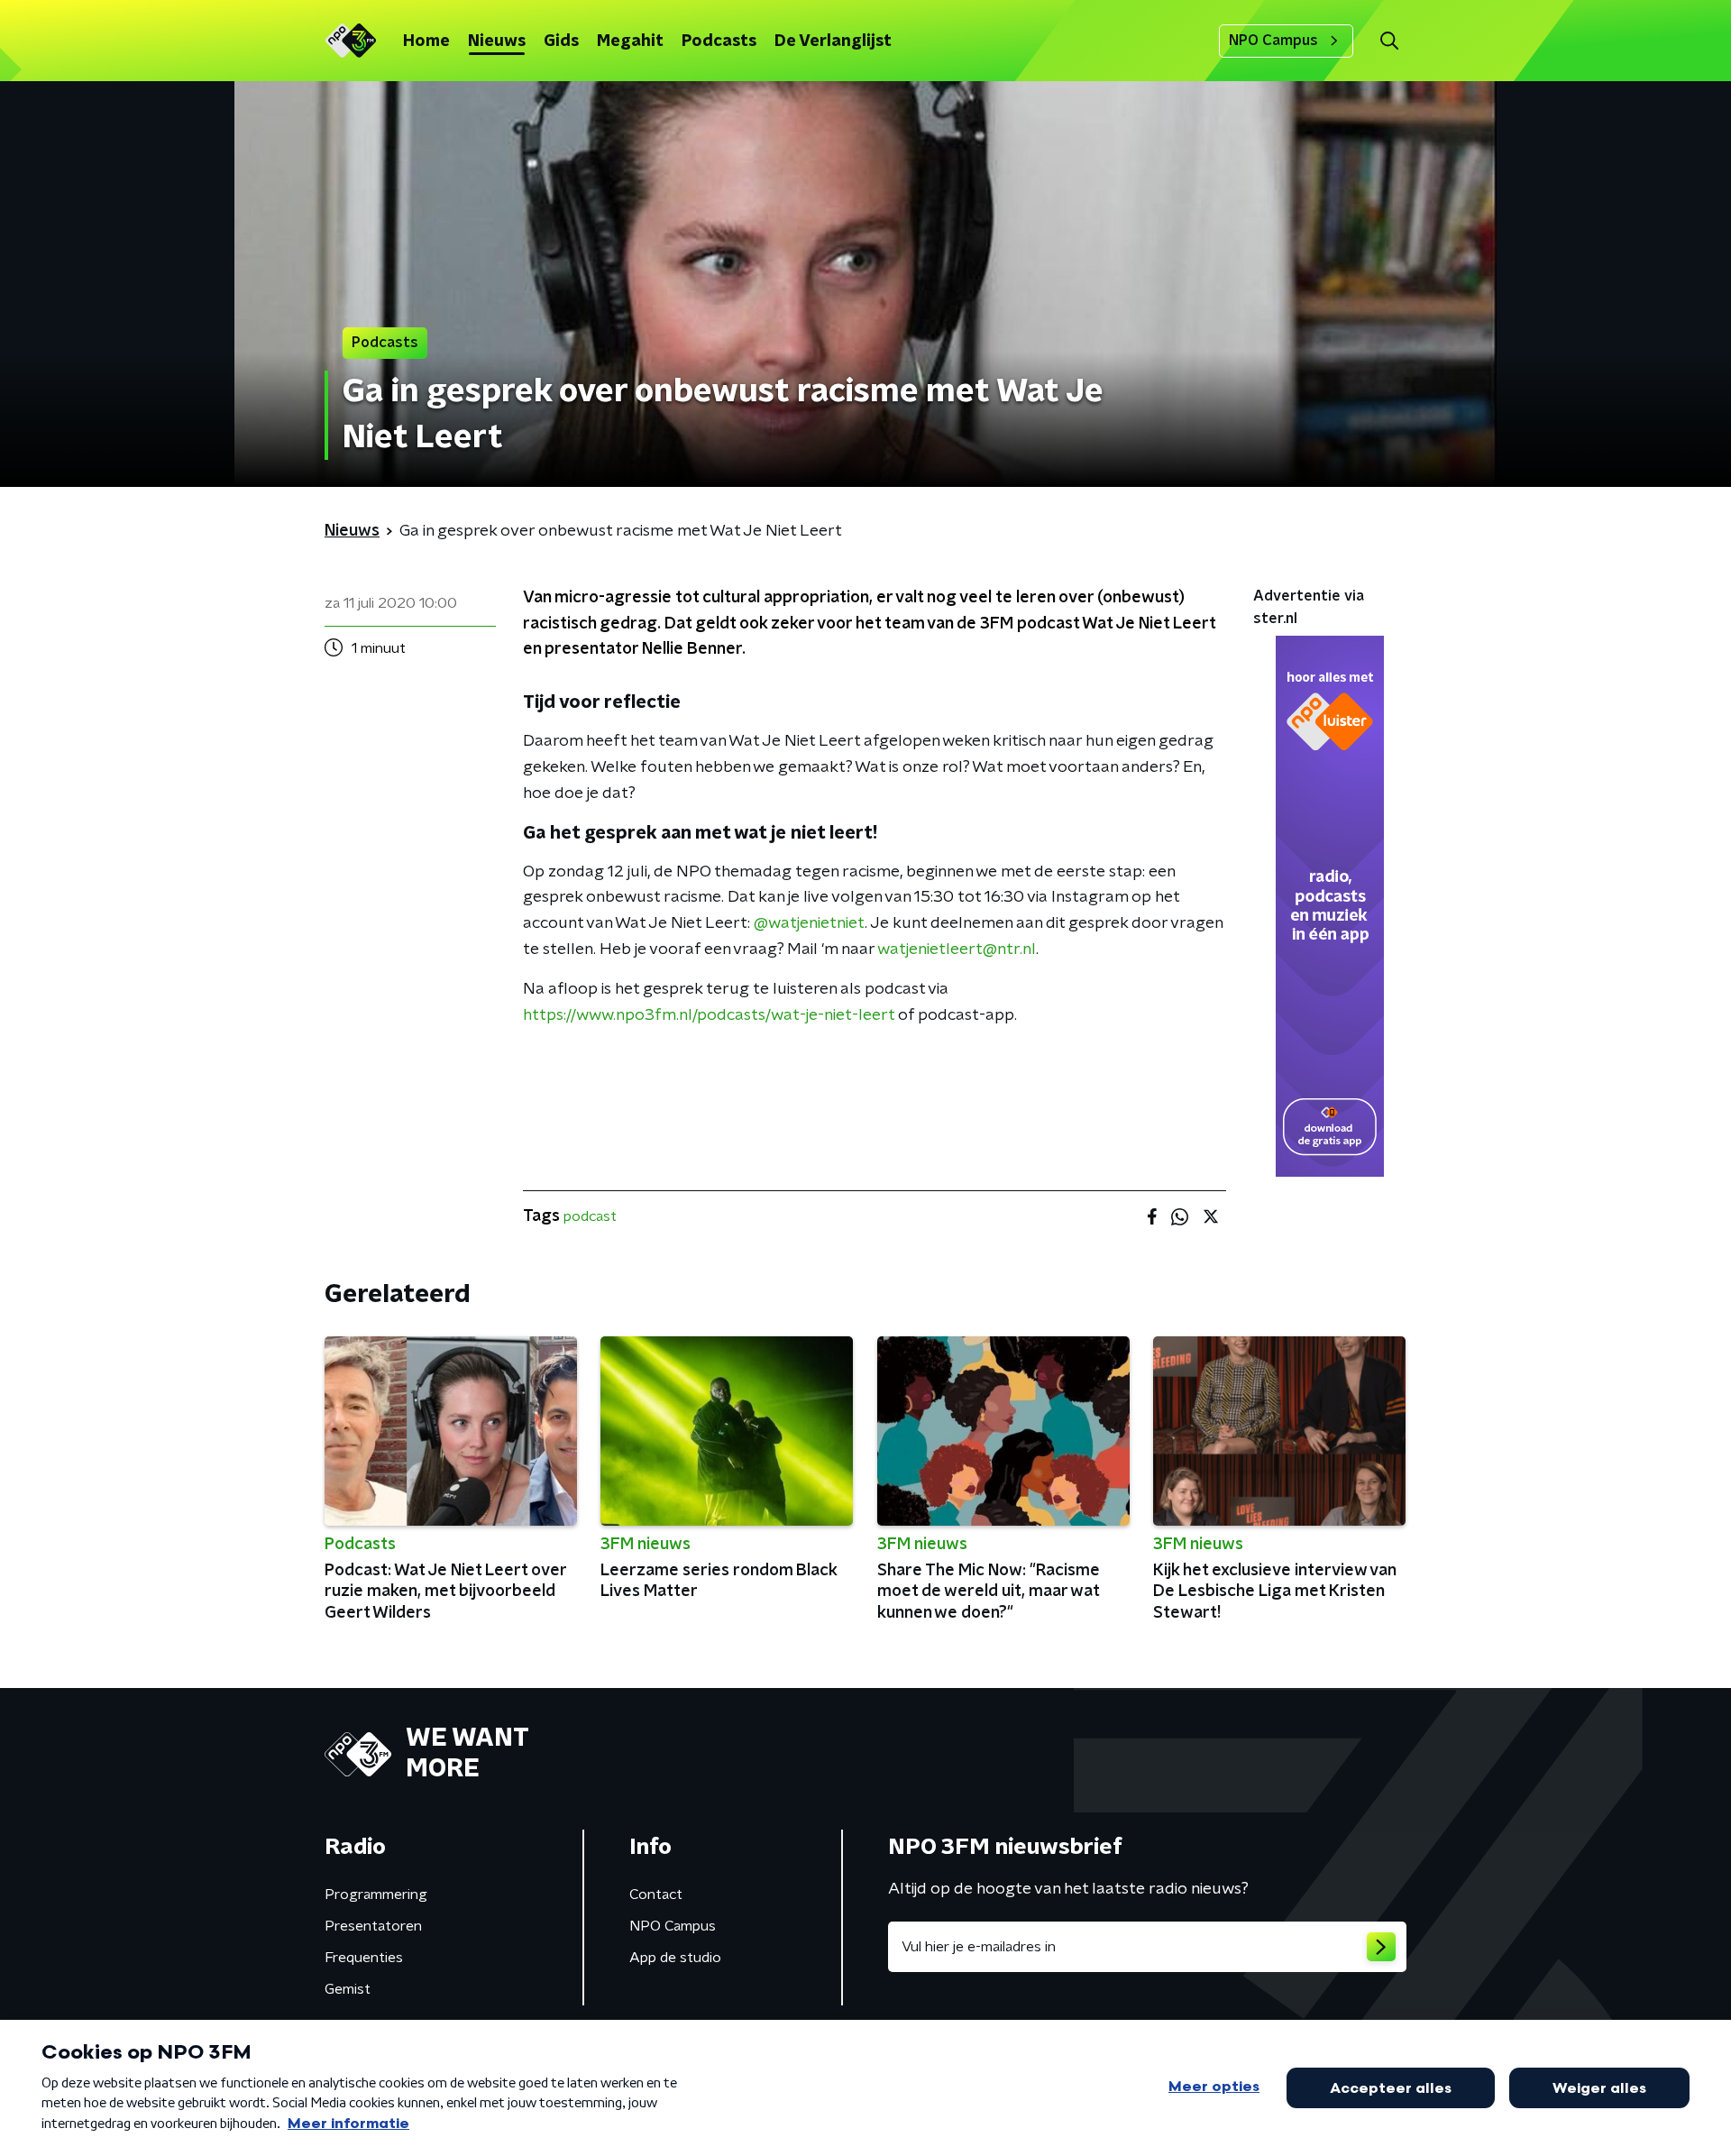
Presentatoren (373, 1926)
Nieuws (497, 41)
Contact (656, 1895)
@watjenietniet (809, 923)
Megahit (630, 41)
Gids (561, 41)
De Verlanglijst (833, 41)
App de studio (675, 1958)
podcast (590, 1216)
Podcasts (719, 41)
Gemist (348, 1989)
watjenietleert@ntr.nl (957, 950)
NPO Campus (1273, 41)
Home (426, 41)
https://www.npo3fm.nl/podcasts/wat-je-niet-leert (709, 1015)
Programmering (376, 1895)
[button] (1389, 41)
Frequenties (364, 1958)
